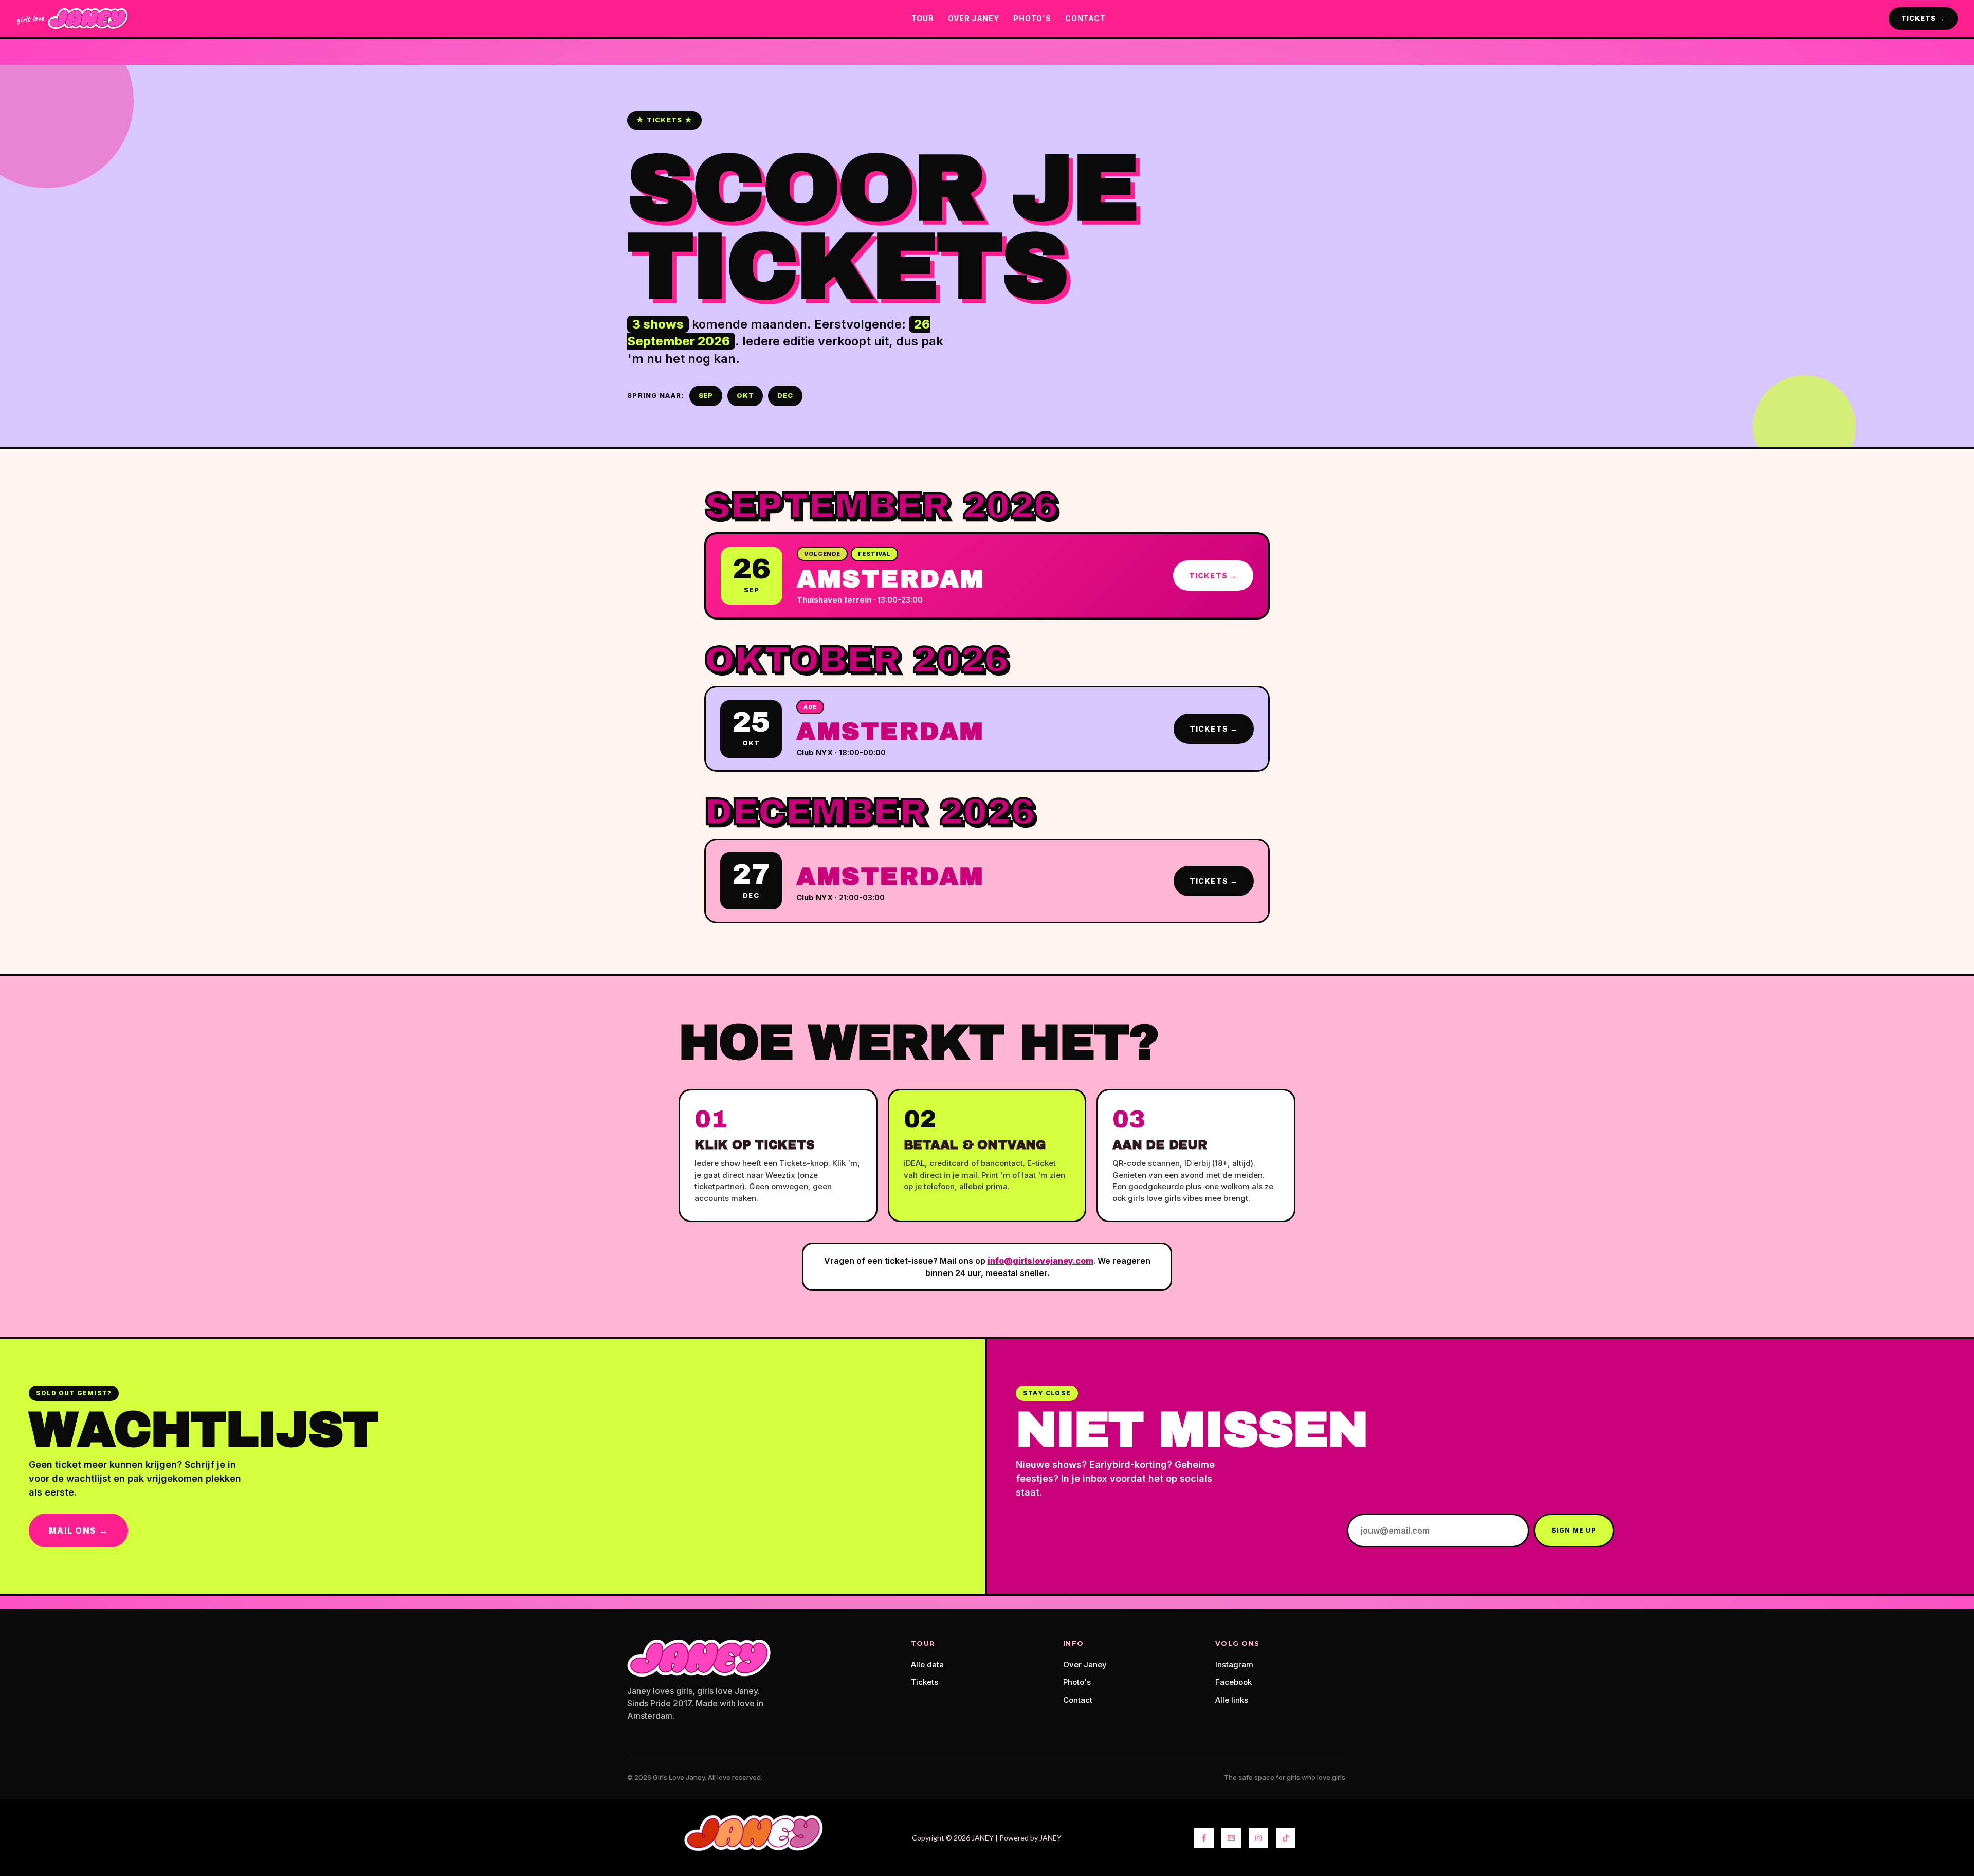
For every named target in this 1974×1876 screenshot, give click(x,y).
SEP (706, 395)
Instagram (1234, 1664)
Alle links (1232, 1700)
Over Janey (1085, 1664)
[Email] (1231, 1838)
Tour (923, 18)
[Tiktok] (1286, 1838)
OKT (745, 395)
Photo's (1077, 1682)
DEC (785, 395)
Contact (1078, 1700)
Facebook (1233, 1682)
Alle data (927, 1664)
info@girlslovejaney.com (1040, 1261)
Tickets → (1213, 576)
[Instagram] (1258, 1838)
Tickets (925, 1682)
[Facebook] (1204, 1838)
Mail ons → (78, 1531)
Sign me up (1574, 1530)
